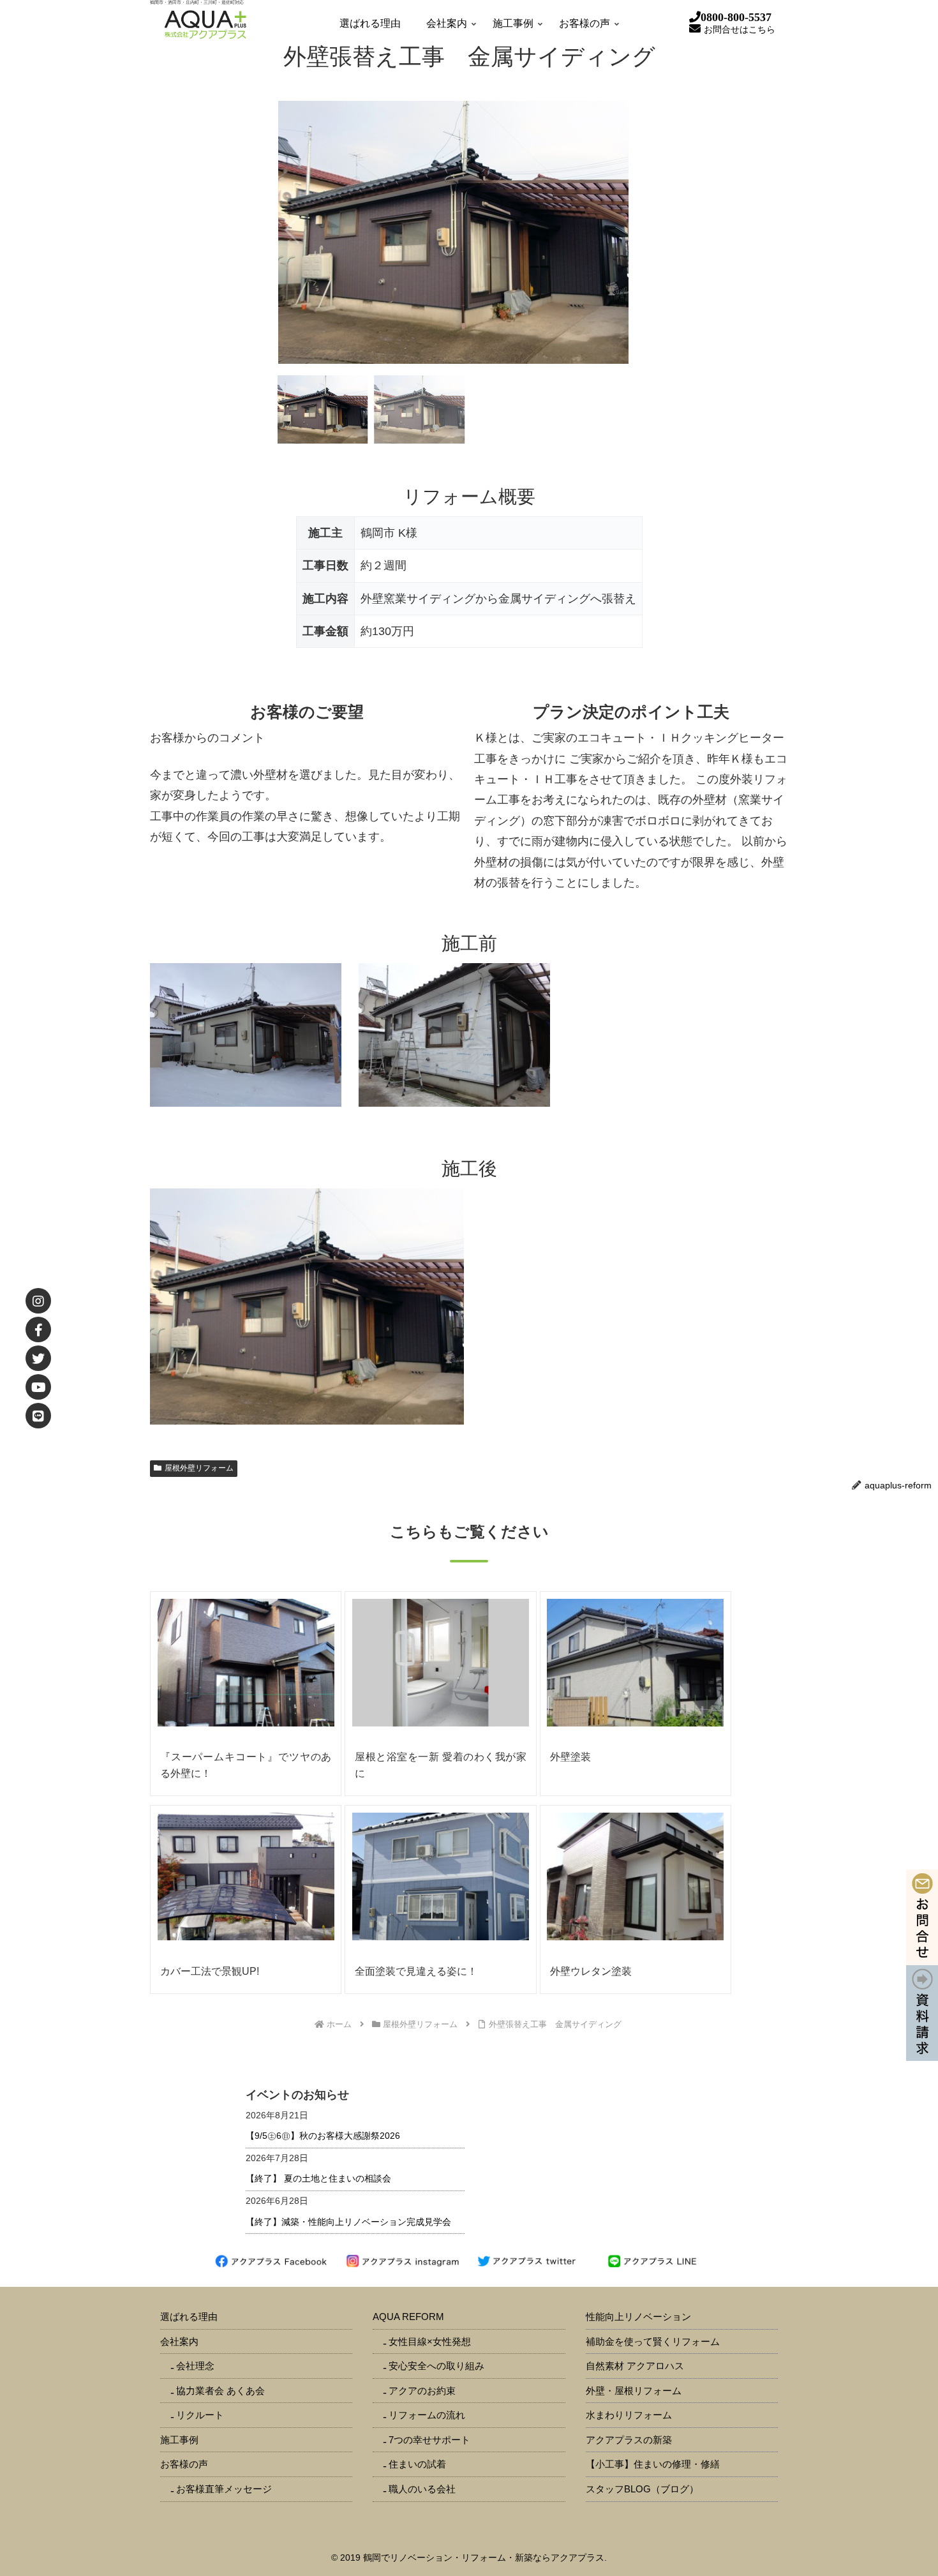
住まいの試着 (417, 2464)
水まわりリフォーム (629, 2415)
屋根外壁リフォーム (199, 1468)
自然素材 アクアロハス (635, 2366)
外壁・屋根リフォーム (634, 2391)
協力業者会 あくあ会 (220, 2391)
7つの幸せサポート (429, 2440)
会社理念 (195, 2366)
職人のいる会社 (422, 2489)
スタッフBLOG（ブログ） (642, 2489)
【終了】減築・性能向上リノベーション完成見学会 (348, 2222)
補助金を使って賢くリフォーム (653, 2341)
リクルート (200, 2415)
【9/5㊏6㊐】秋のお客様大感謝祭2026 (323, 2136)
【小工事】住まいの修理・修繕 (653, 2464)
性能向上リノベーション (638, 2317)
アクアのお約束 (422, 2391)
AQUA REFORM (408, 2317)
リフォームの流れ (427, 2415)
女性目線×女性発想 (430, 2341)
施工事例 (179, 2440)
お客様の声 (184, 2464)
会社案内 (179, 2341)
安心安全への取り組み (436, 2366)
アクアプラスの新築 (629, 2440)
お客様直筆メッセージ (224, 2489)
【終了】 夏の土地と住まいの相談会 (318, 2178)
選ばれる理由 (189, 2317)
